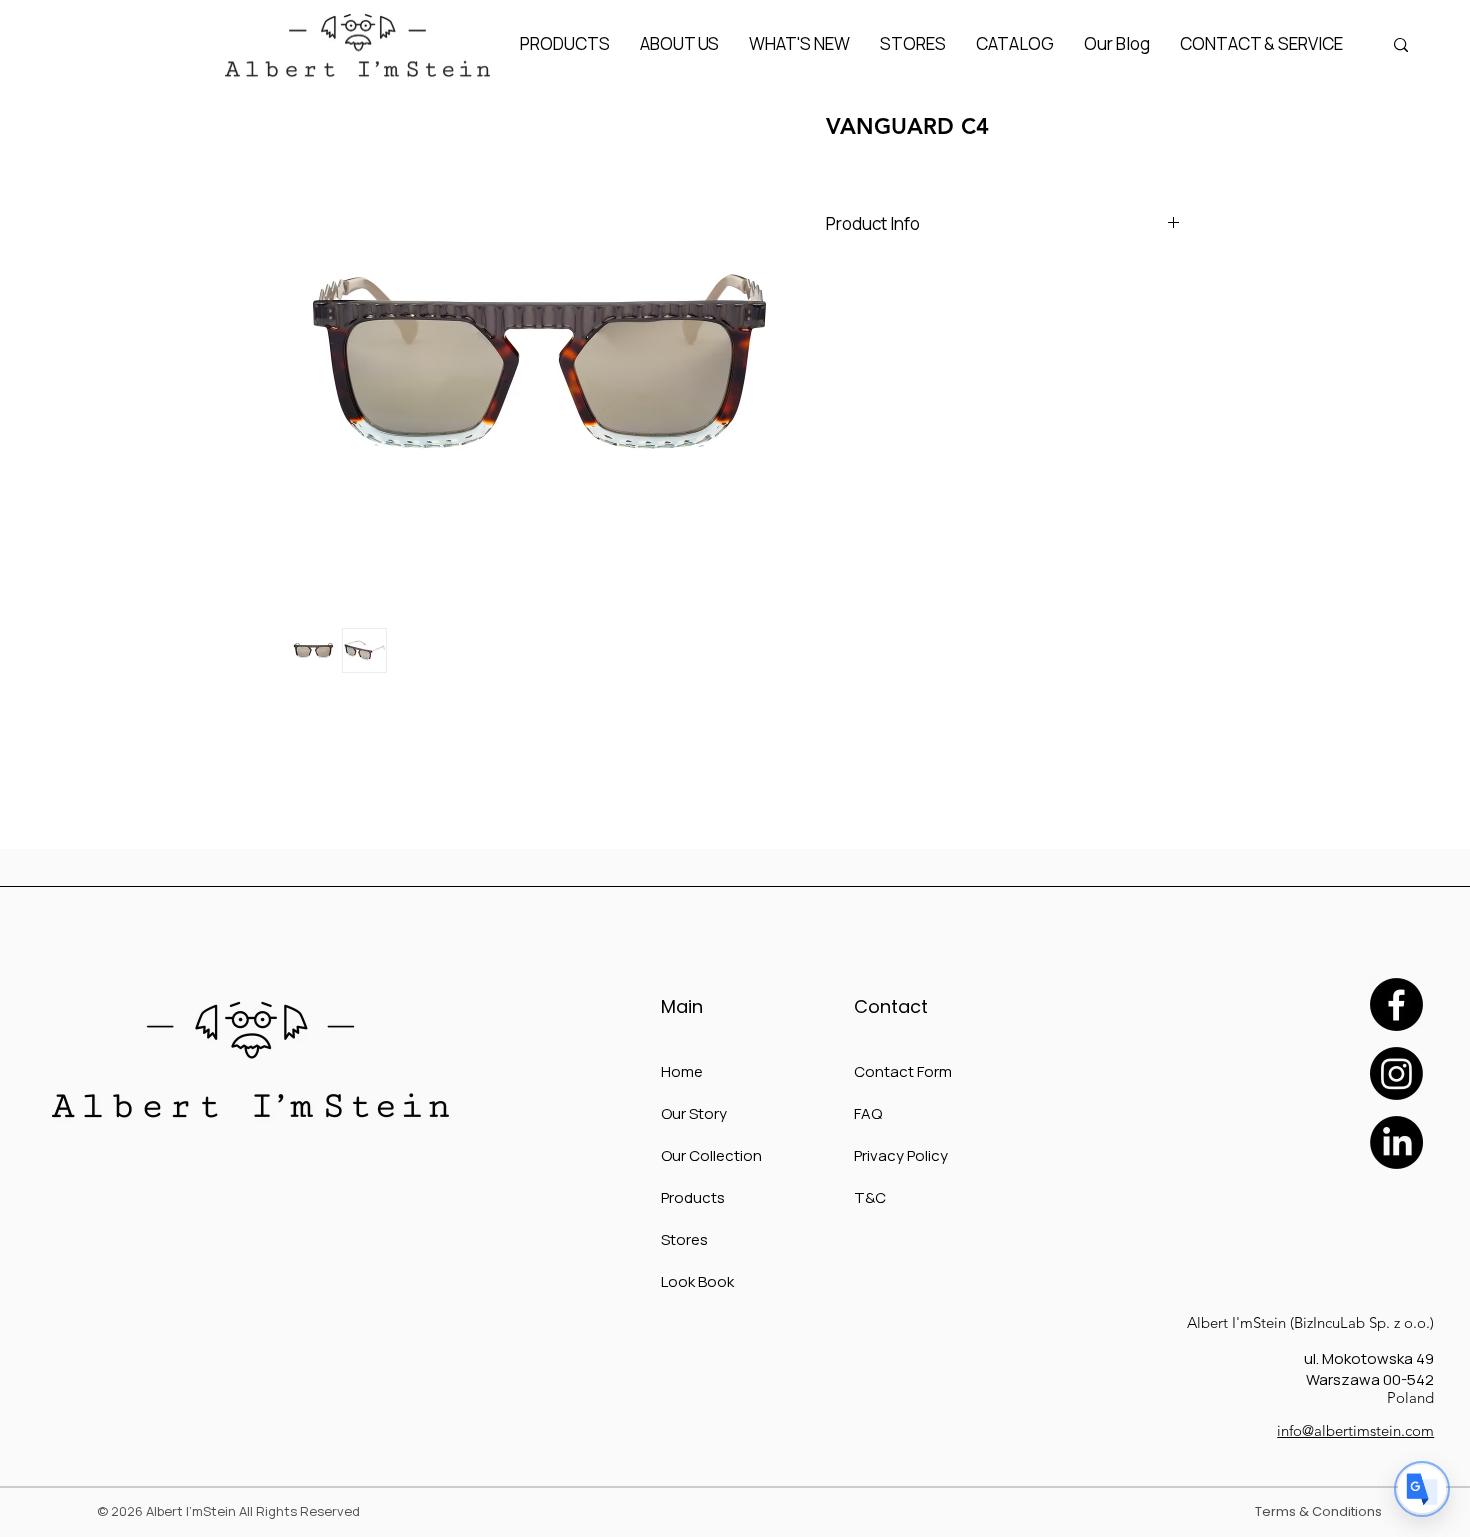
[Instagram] (1396, 1073)
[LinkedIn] (1396, 1142)
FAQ (868, 1113)
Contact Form (903, 1071)
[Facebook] (1396, 1004)
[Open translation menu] (1422, 1489)
